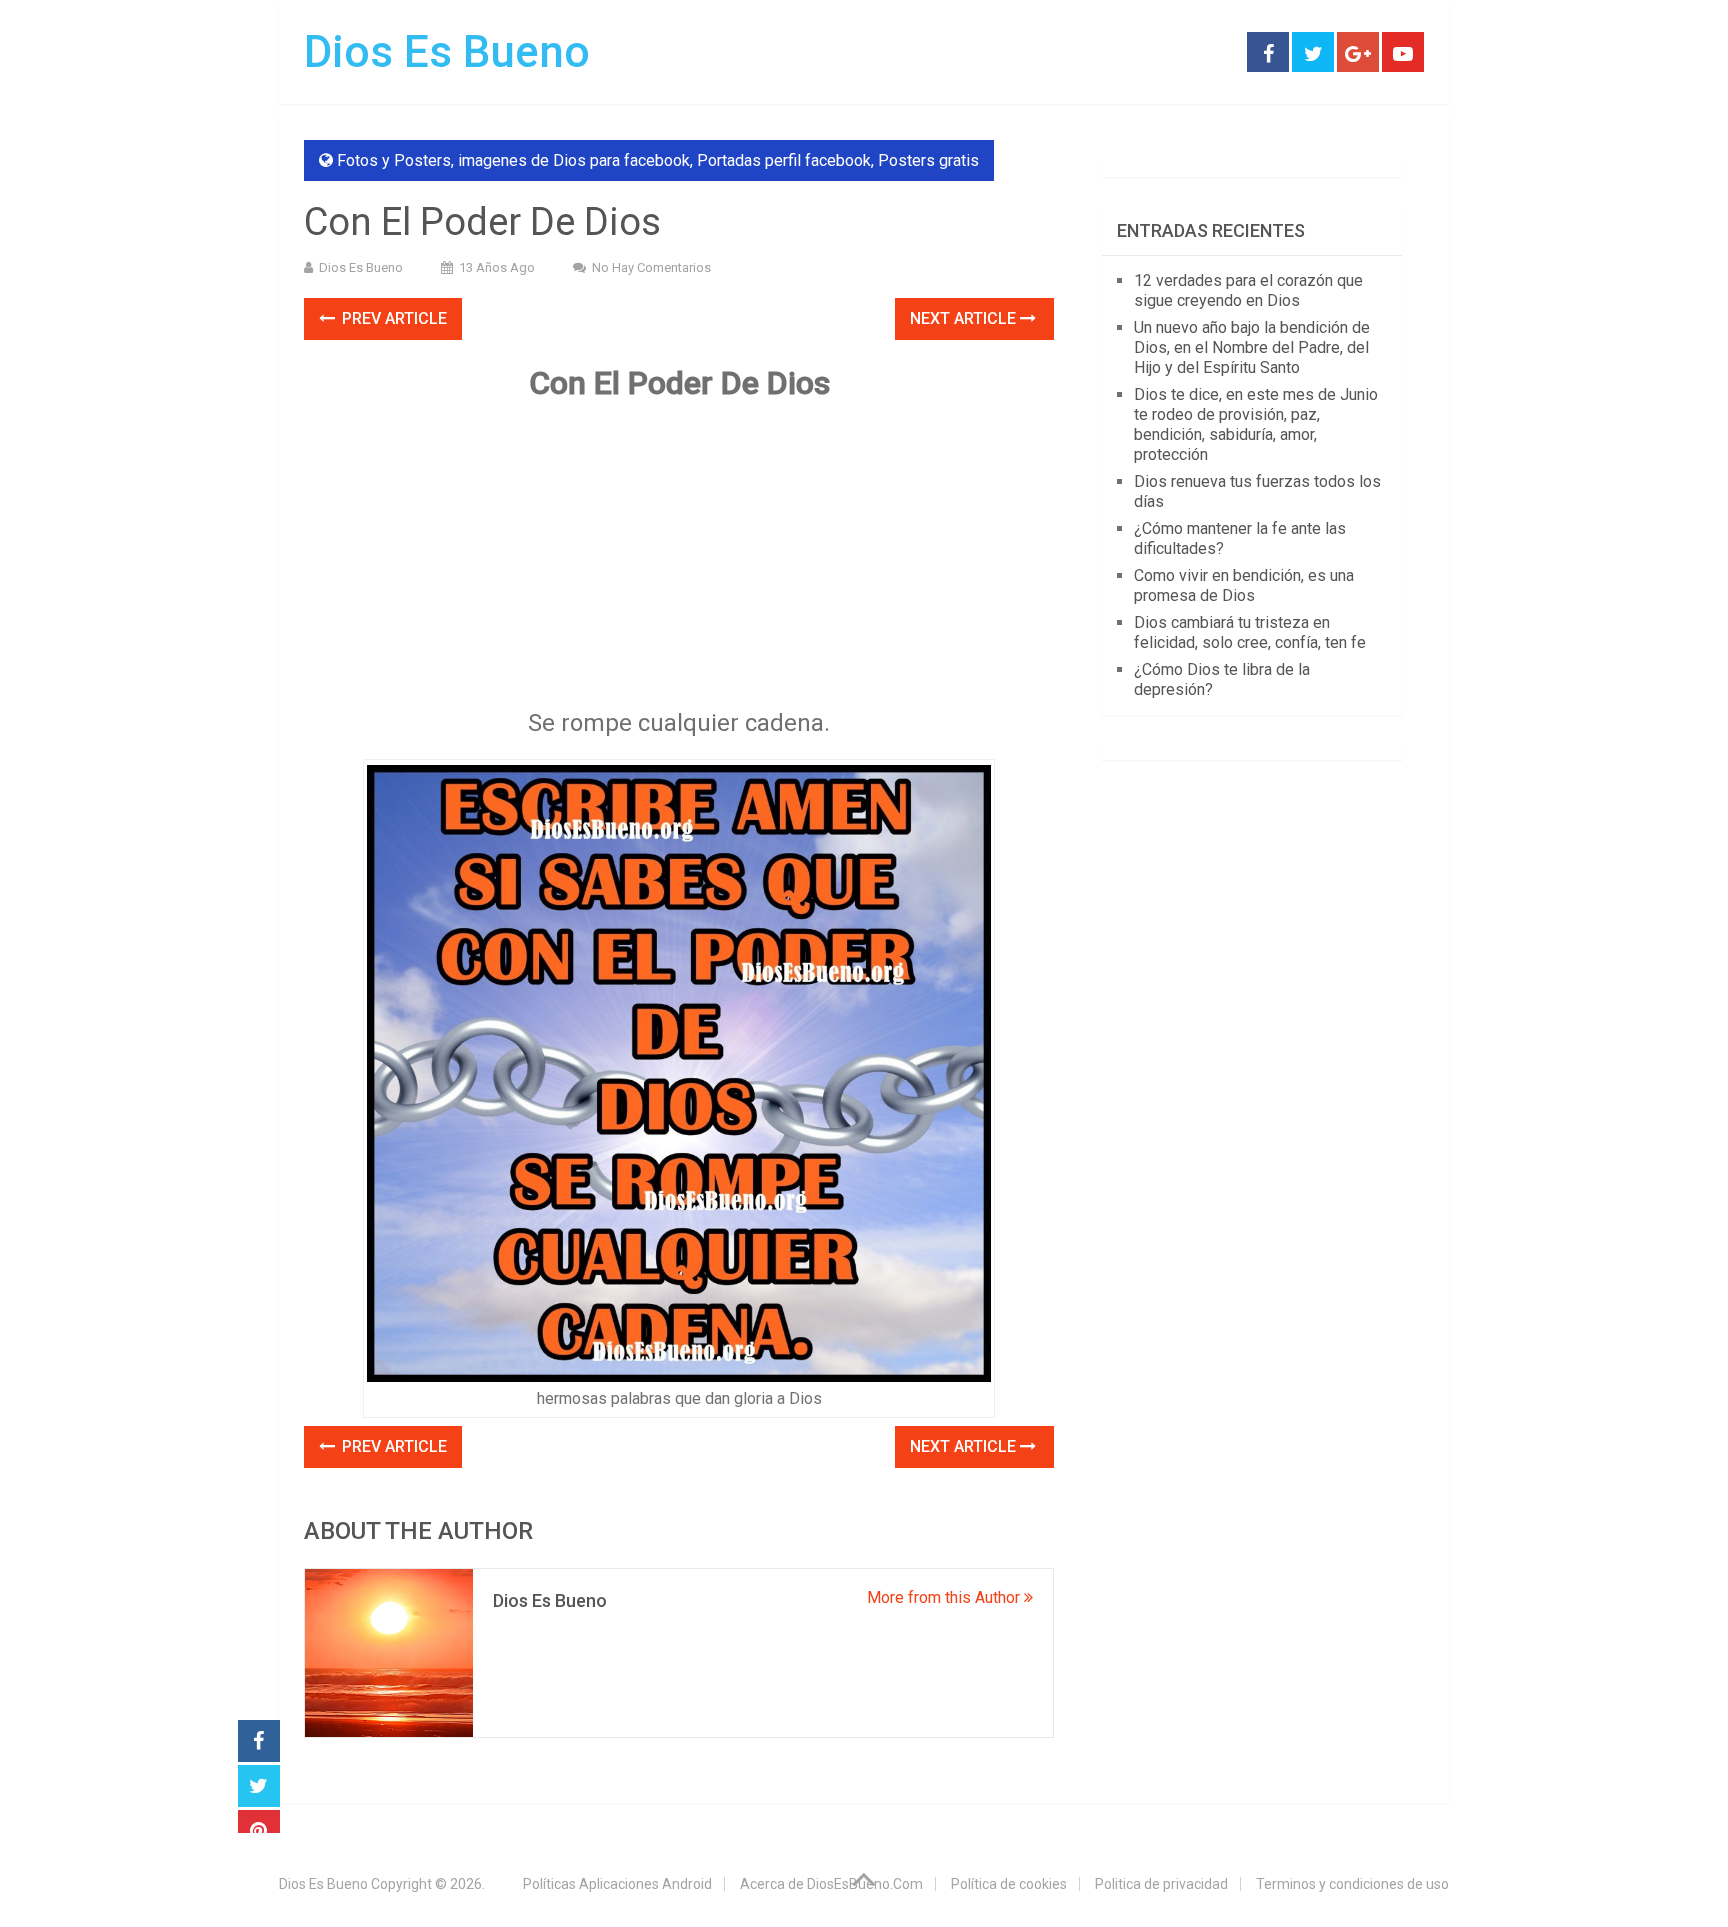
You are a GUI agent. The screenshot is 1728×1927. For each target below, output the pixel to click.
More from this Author (945, 1597)
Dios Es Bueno (447, 52)
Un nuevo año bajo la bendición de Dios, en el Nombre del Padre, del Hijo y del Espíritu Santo (1252, 347)
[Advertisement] (679, 562)
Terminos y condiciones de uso (1352, 1884)
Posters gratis (928, 160)
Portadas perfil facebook (784, 160)
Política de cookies (1009, 1884)
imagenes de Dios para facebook (574, 160)
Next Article (965, 318)
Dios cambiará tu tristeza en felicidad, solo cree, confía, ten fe (1250, 632)
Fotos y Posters (394, 160)
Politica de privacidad (1161, 1884)
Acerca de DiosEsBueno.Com (831, 1884)
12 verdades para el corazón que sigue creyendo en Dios (1248, 290)
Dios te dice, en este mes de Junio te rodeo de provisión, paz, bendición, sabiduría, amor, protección (1256, 424)
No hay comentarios (651, 267)
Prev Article (392, 318)
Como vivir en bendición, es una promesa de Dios (1244, 585)
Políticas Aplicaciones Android (617, 1884)
